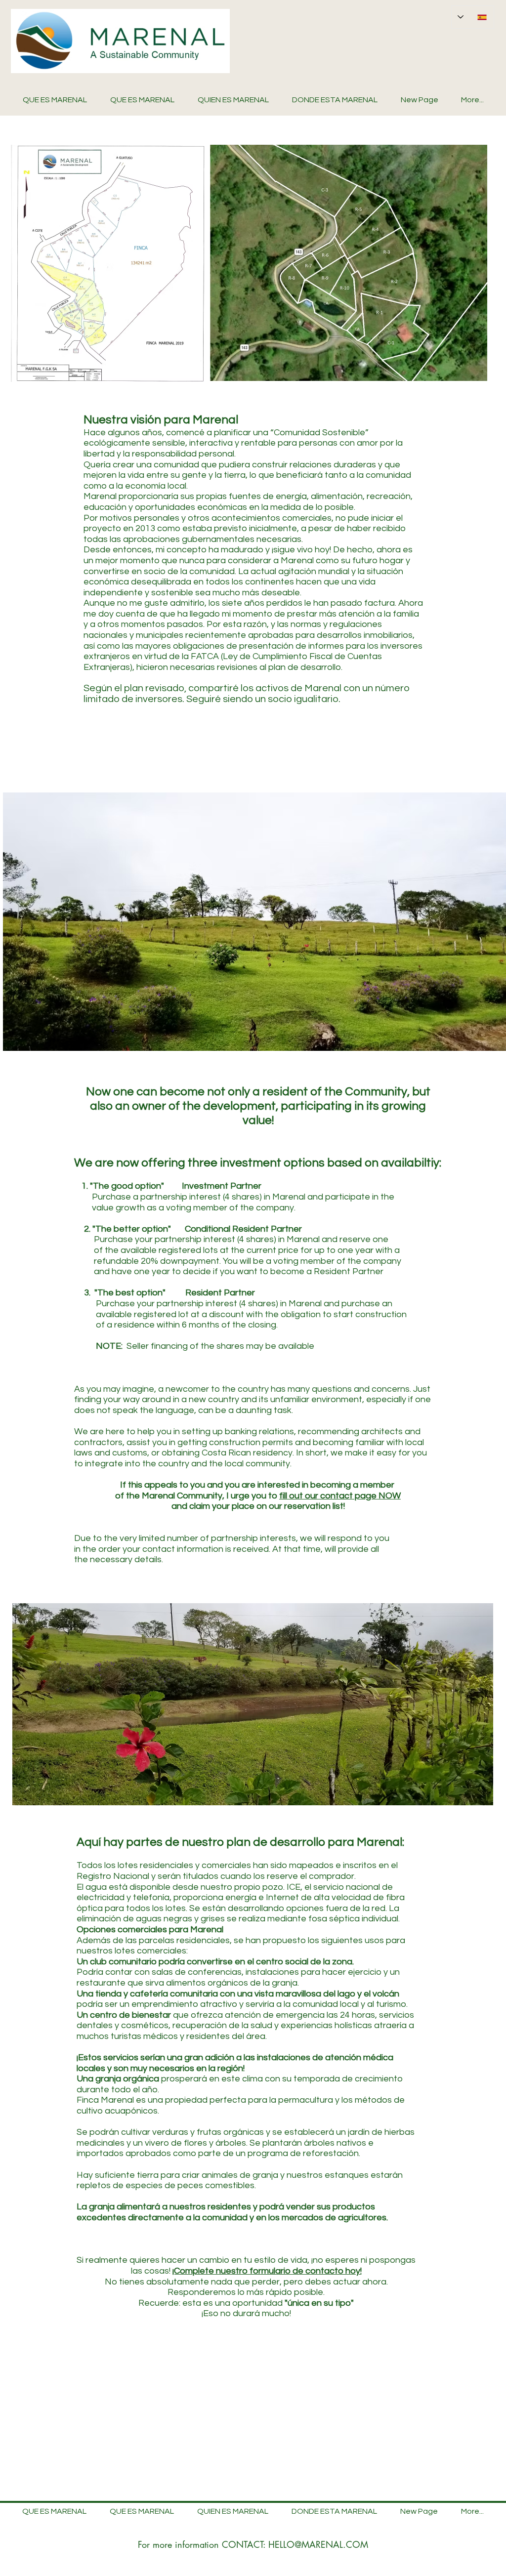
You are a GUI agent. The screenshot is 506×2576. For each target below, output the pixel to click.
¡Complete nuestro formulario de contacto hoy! (267, 2271)
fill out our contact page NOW (340, 1496)
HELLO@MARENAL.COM (318, 2544)
